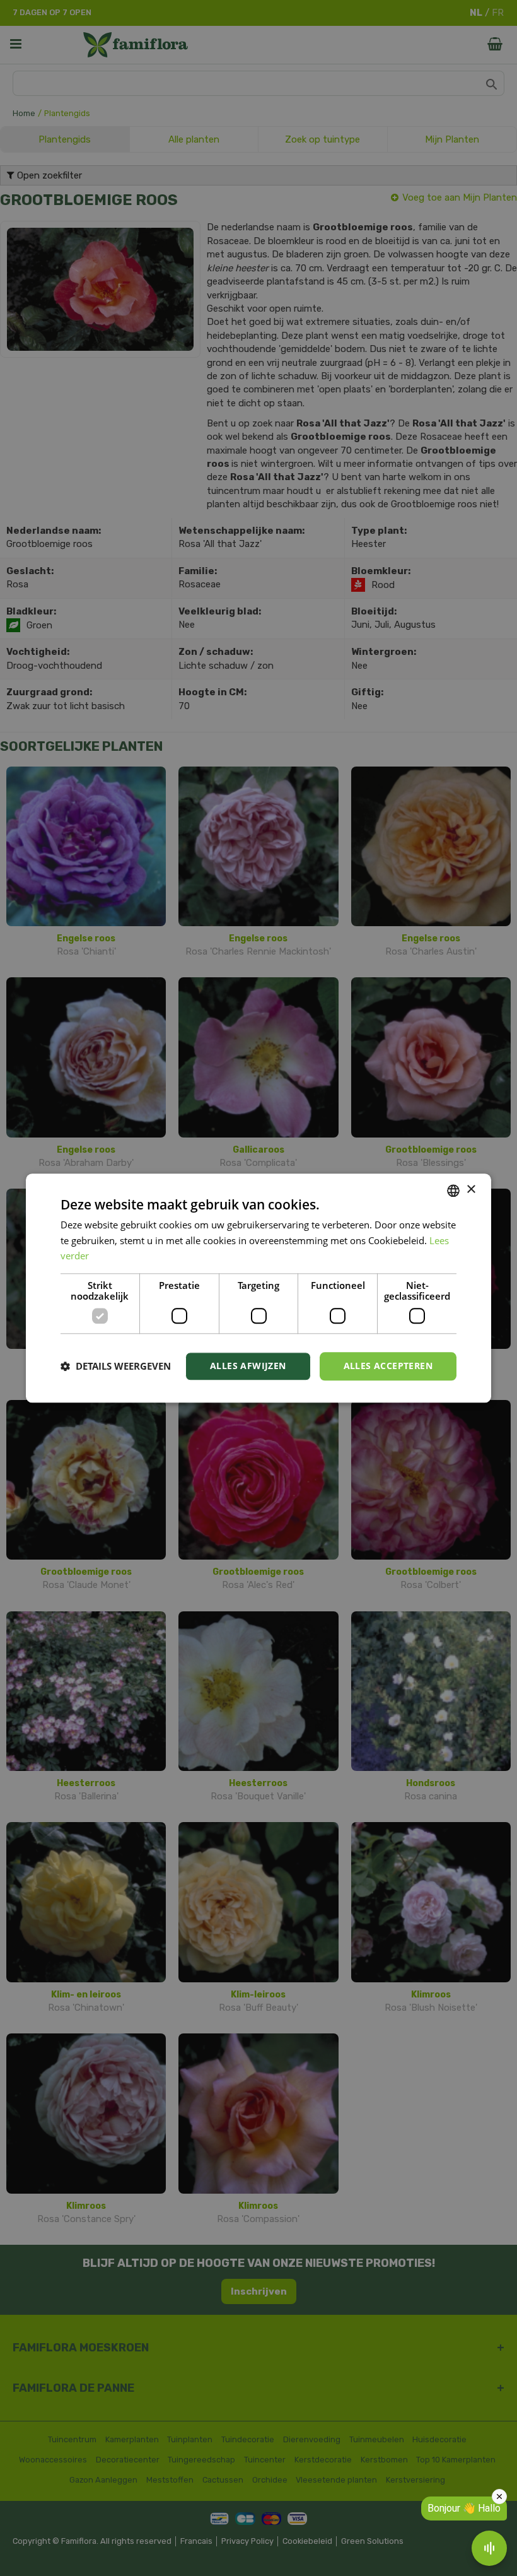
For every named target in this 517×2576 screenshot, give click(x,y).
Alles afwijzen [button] (248, 1366)
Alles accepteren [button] (388, 1366)
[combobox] (453, 1191)
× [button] (471, 1190)
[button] (116, 1367)
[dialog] (258, 1288)
